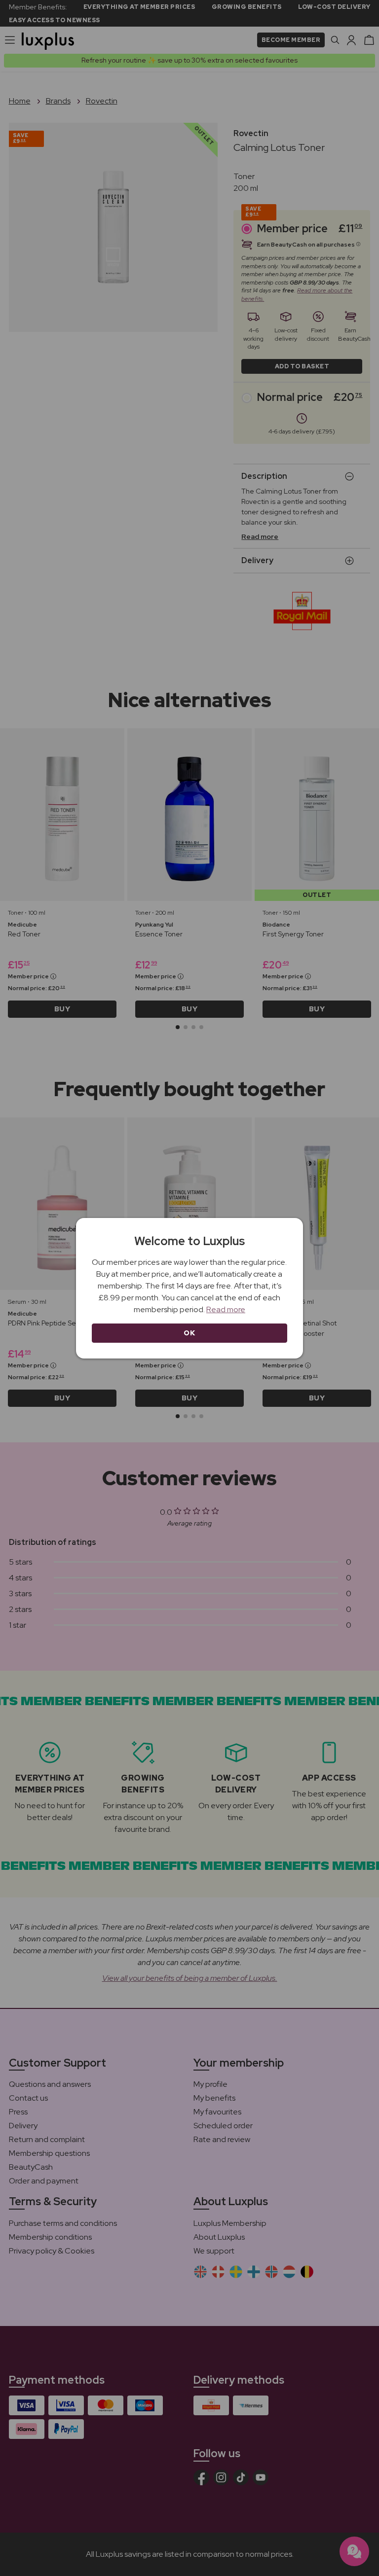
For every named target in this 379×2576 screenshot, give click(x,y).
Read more (226, 1309)
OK (189, 1333)
